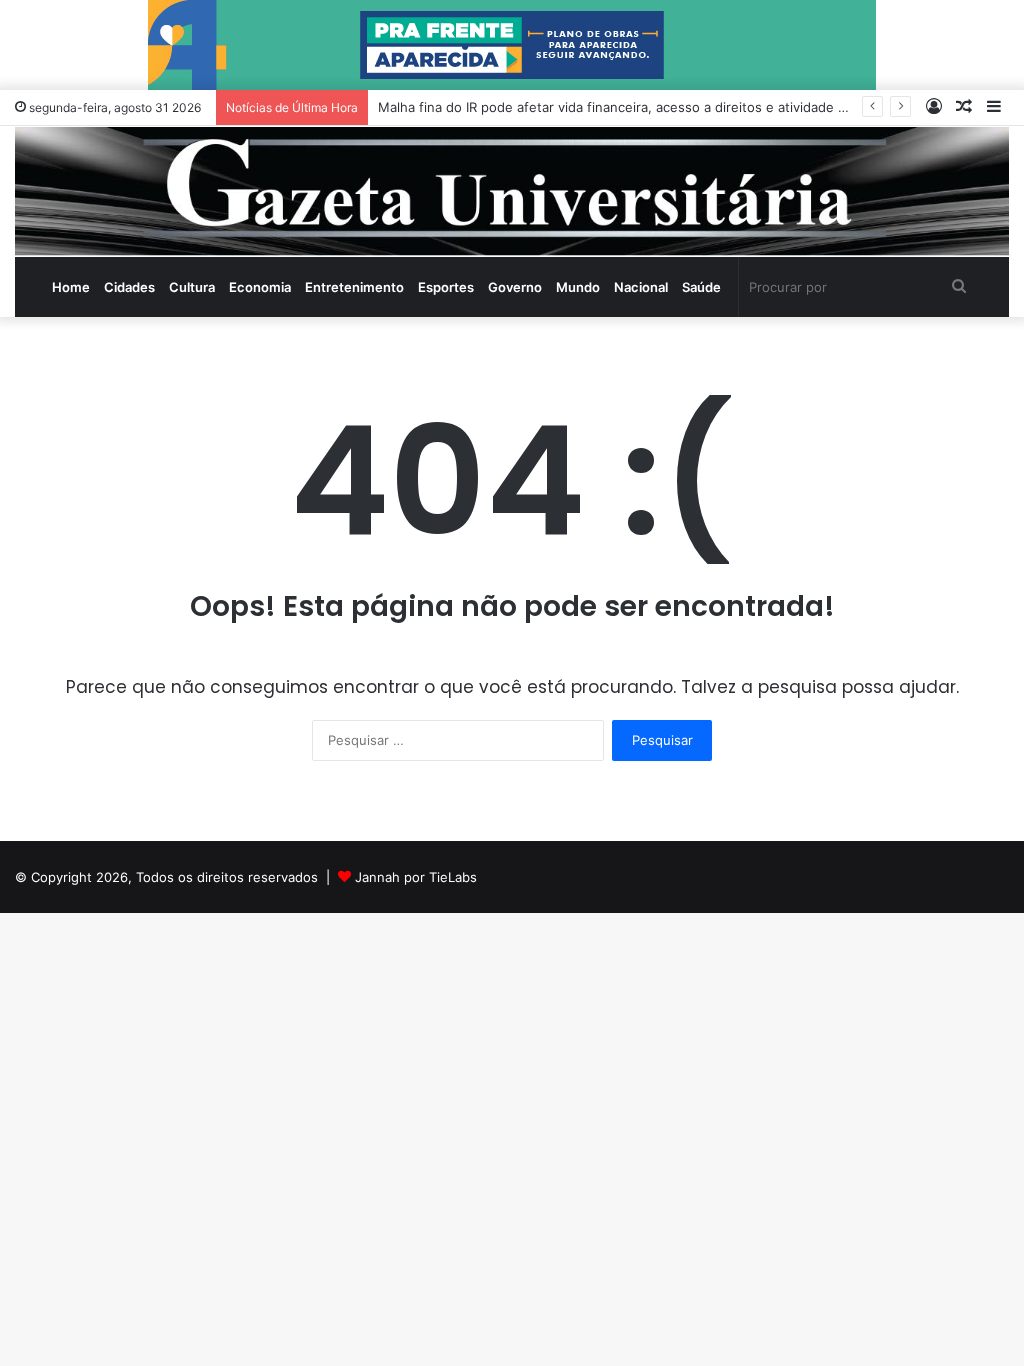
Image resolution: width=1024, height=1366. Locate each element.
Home (71, 287)
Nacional (641, 287)
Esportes (446, 287)
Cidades (129, 287)
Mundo (578, 287)
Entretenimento (354, 287)
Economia (260, 287)
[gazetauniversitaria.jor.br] (512, 191)
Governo (515, 287)
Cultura (192, 287)
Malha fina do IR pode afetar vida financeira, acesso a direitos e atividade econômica (641, 107)
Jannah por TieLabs (416, 877)
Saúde (701, 287)
